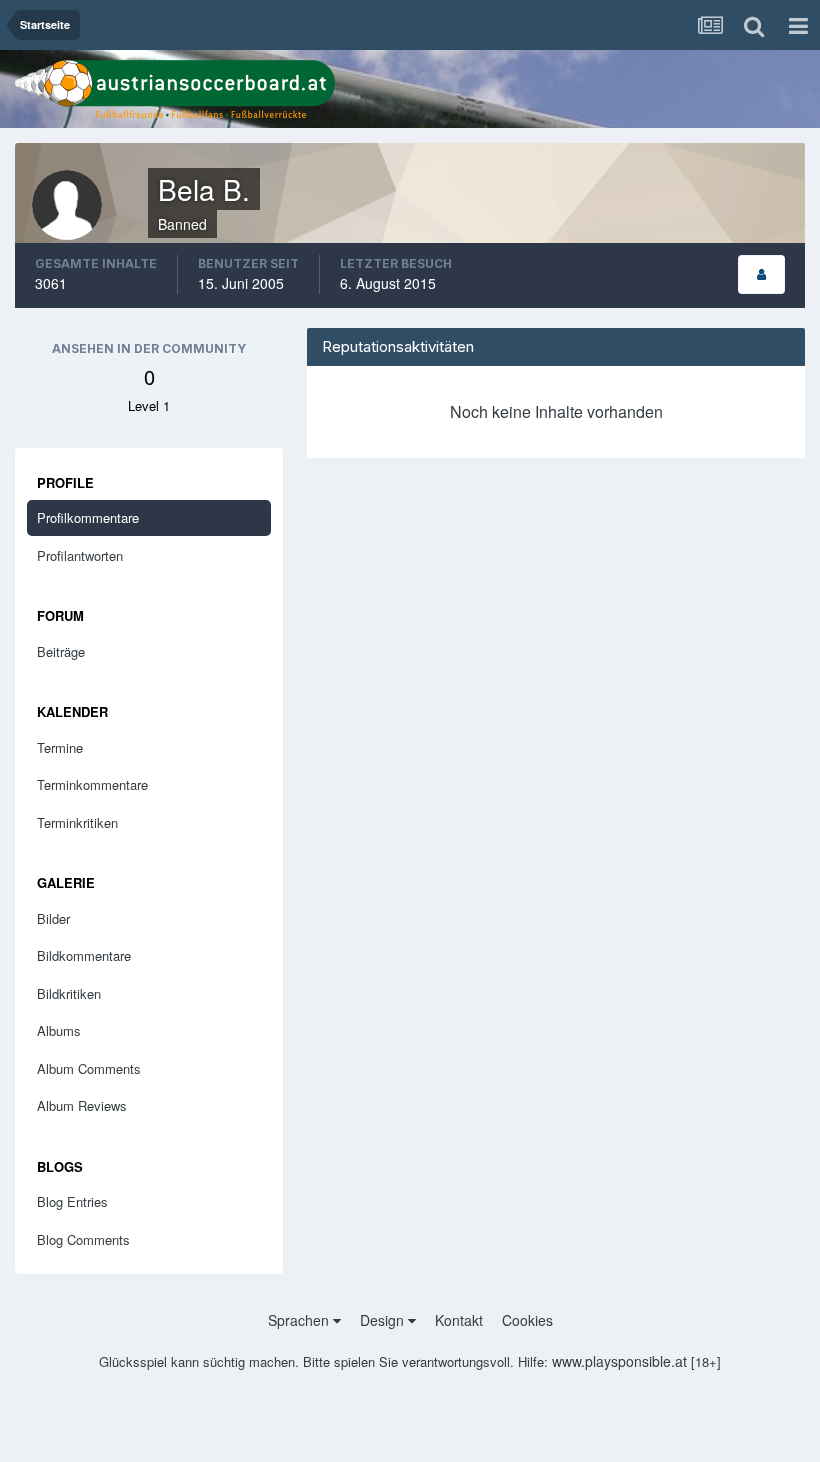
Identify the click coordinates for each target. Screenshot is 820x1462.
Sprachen (300, 1320)
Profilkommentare (88, 517)
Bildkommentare (84, 955)
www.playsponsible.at (619, 1361)
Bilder (53, 918)
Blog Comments (83, 1239)
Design (384, 1320)
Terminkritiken (77, 822)
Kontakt (459, 1320)
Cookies (527, 1320)
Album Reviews (82, 1105)
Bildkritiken (69, 993)
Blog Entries (72, 1201)
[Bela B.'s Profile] (761, 274)
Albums (59, 1030)
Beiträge (61, 651)
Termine (60, 747)
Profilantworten (80, 555)
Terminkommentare (92, 784)
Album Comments (89, 1068)
